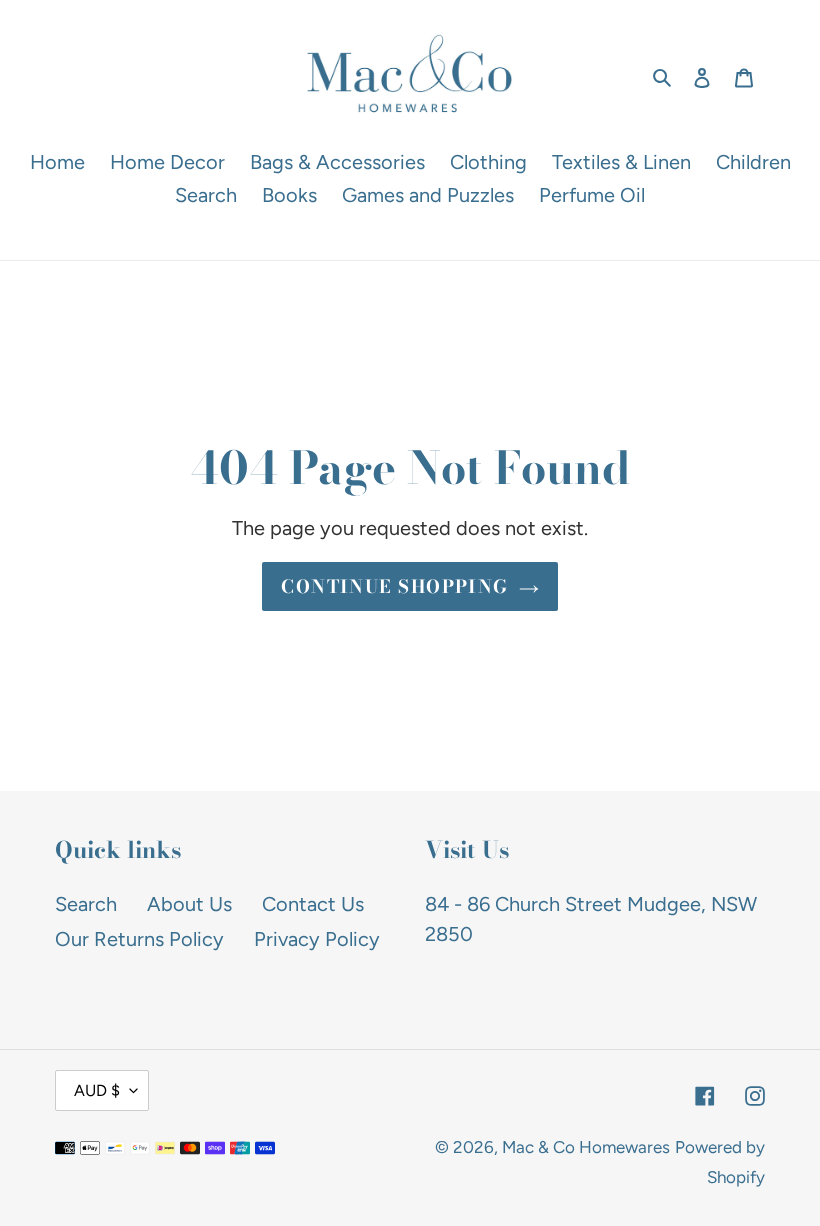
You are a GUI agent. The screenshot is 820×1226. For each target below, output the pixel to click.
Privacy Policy (317, 939)
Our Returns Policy (139, 939)
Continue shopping (394, 586)
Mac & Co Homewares (586, 1147)
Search (86, 904)
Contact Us (313, 904)
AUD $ (97, 1090)
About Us (189, 904)
